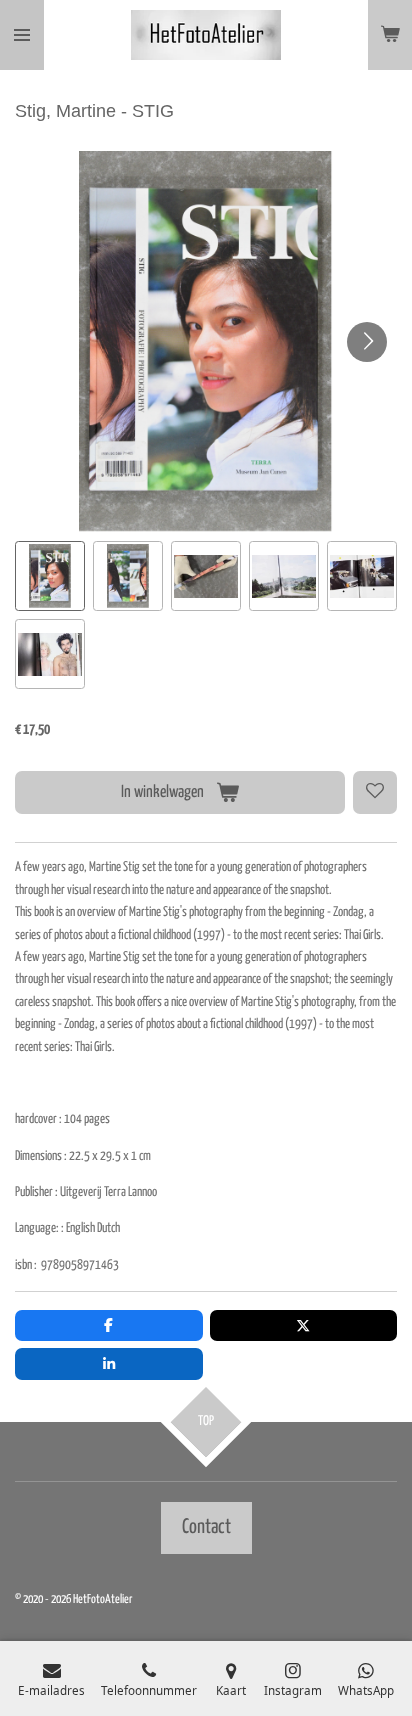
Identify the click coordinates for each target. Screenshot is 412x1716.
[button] (50, 576)
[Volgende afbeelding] (367, 342)
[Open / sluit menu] (22, 35)
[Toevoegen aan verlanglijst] (375, 793)
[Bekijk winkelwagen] (390, 35)
